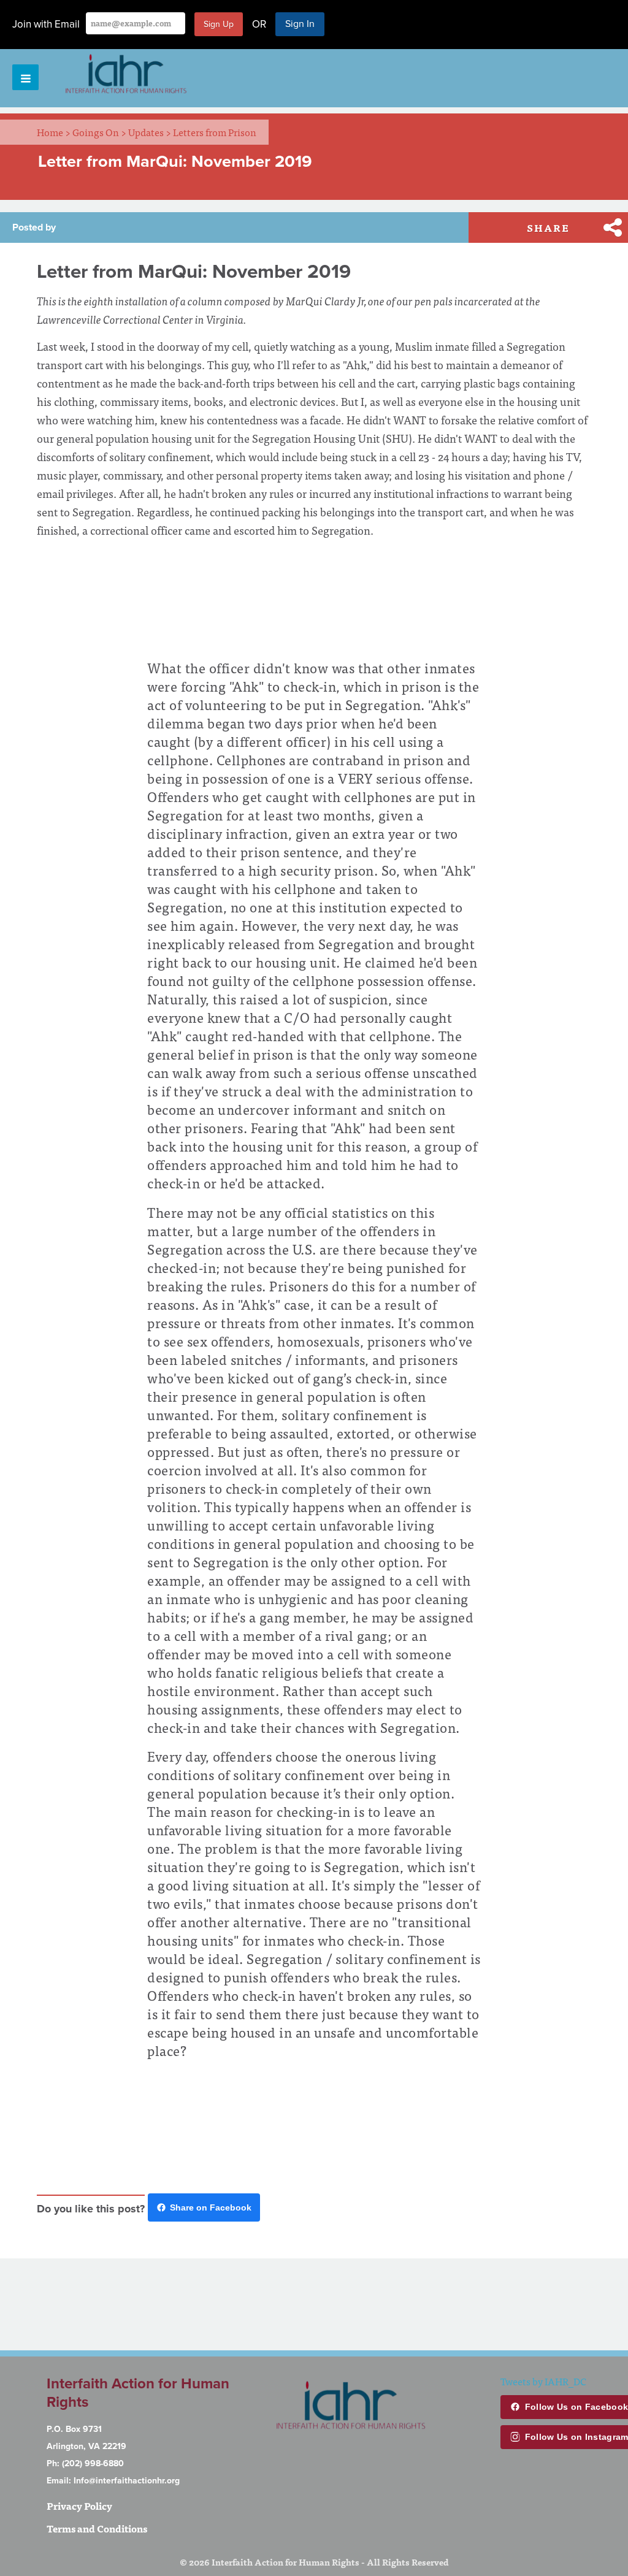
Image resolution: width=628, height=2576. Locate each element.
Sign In (300, 24)
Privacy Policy (79, 2505)
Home (54, 132)
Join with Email (46, 24)
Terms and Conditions (97, 2528)
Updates (150, 132)
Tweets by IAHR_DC (543, 2381)
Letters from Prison (215, 132)
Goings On (99, 132)
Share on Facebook (211, 2207)
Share (548, 227)
